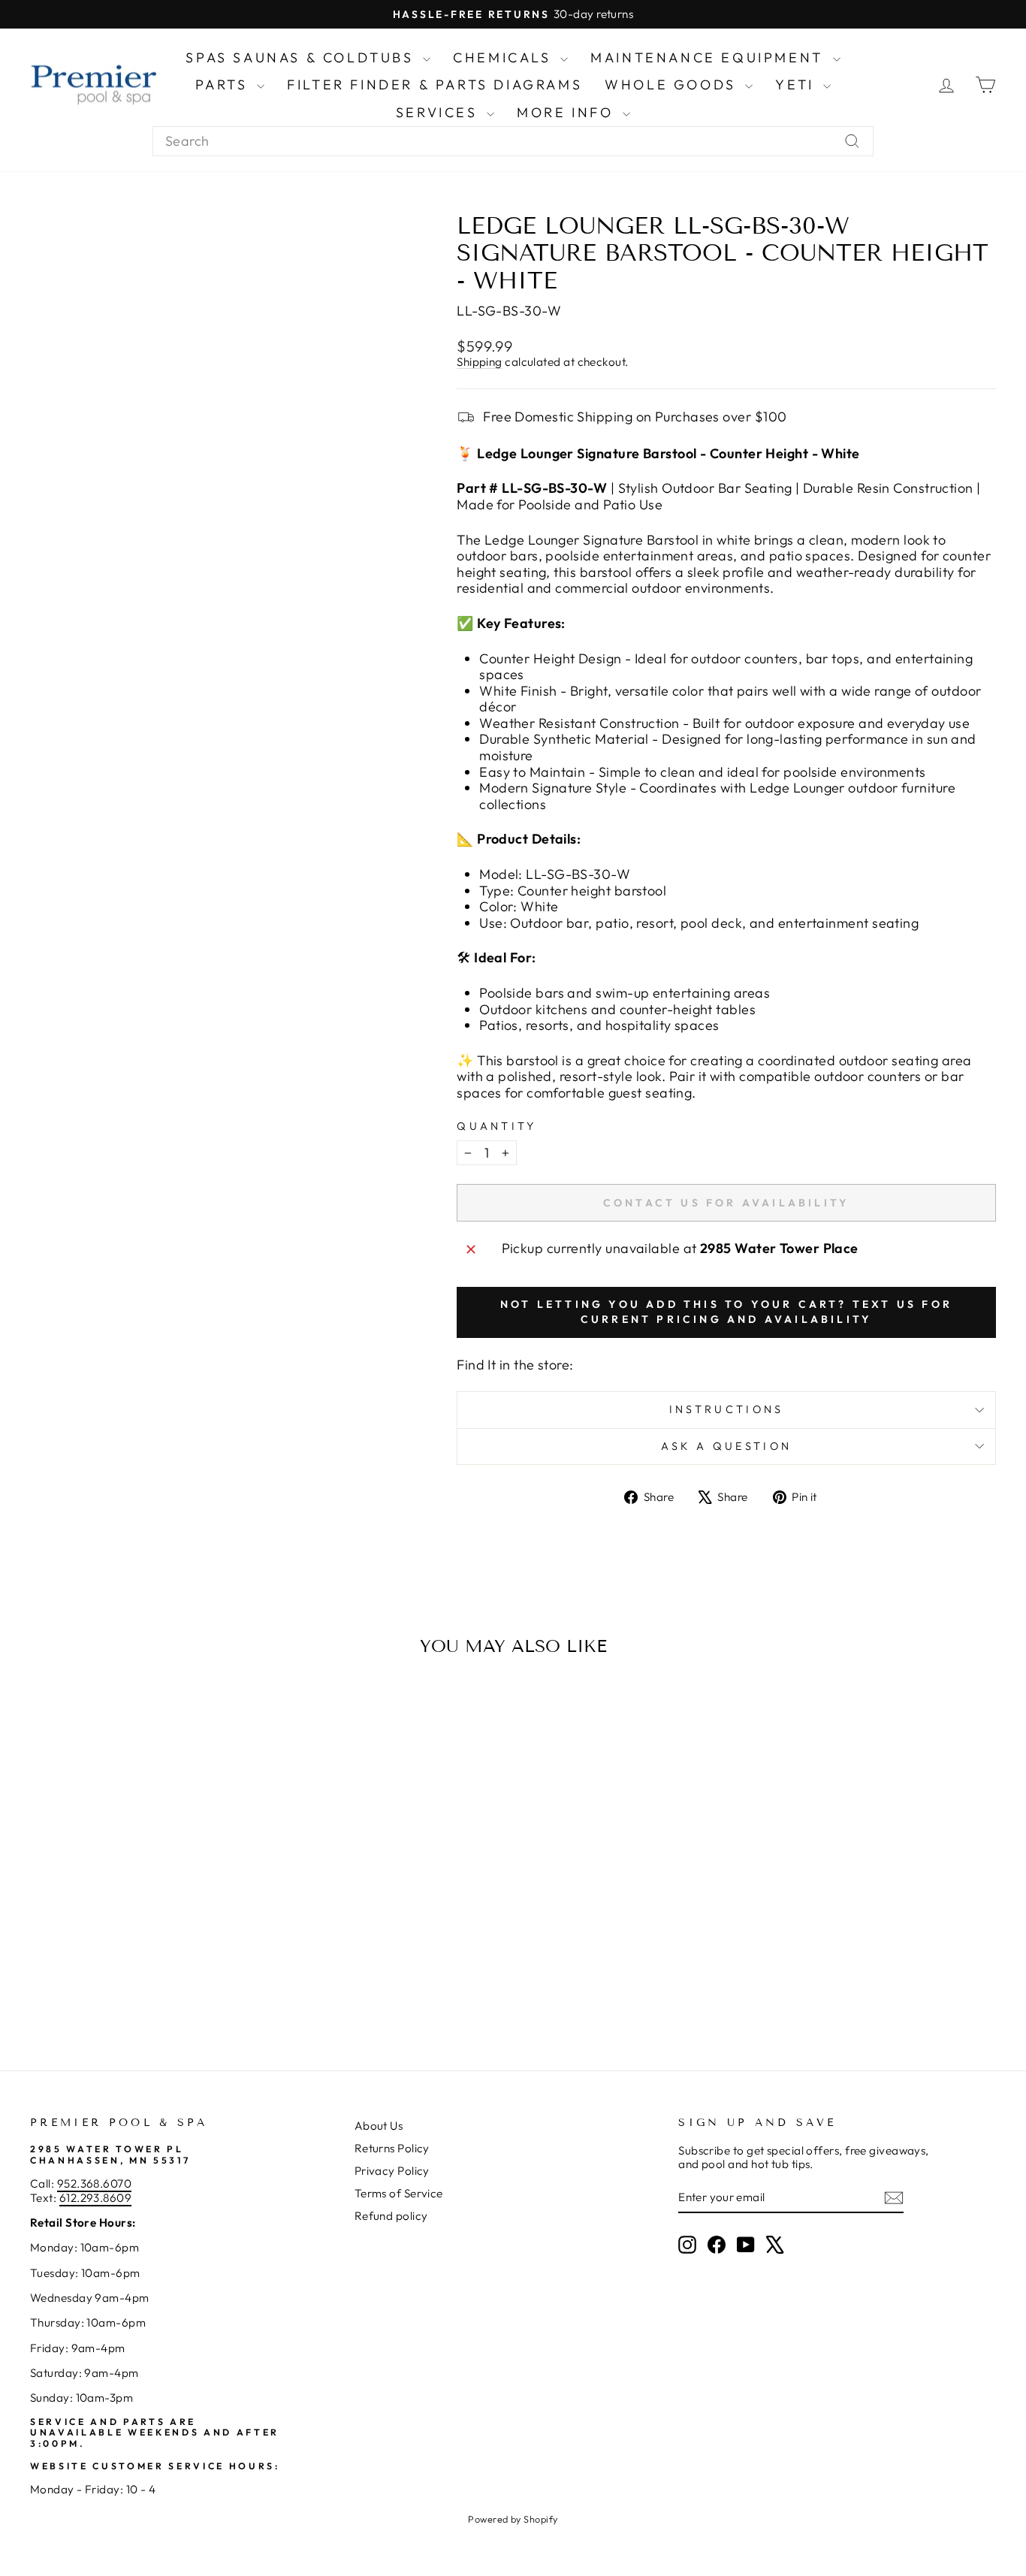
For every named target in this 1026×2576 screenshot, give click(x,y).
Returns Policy (392, 2148)
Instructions (727, 1409)
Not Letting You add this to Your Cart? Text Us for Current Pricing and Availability (726, 1312)
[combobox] (513, 141)
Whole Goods (673, 85)
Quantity (497, 1126)
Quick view (145, 1906)
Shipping (480, 362)
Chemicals (505, 57)
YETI (797, 85)
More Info (568, 112)
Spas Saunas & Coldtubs (302, 57)
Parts (225, 85)
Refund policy (391, 2216)
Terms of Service (399, 2193)
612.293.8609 (95, 2198)
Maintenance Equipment (709, 57)
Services (439, 112)
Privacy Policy (392, 2171)
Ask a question (726, 1446)
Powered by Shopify (513, 2519)
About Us (379, 2126)
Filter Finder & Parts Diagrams (435, 85)
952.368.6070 (94, 2183)
